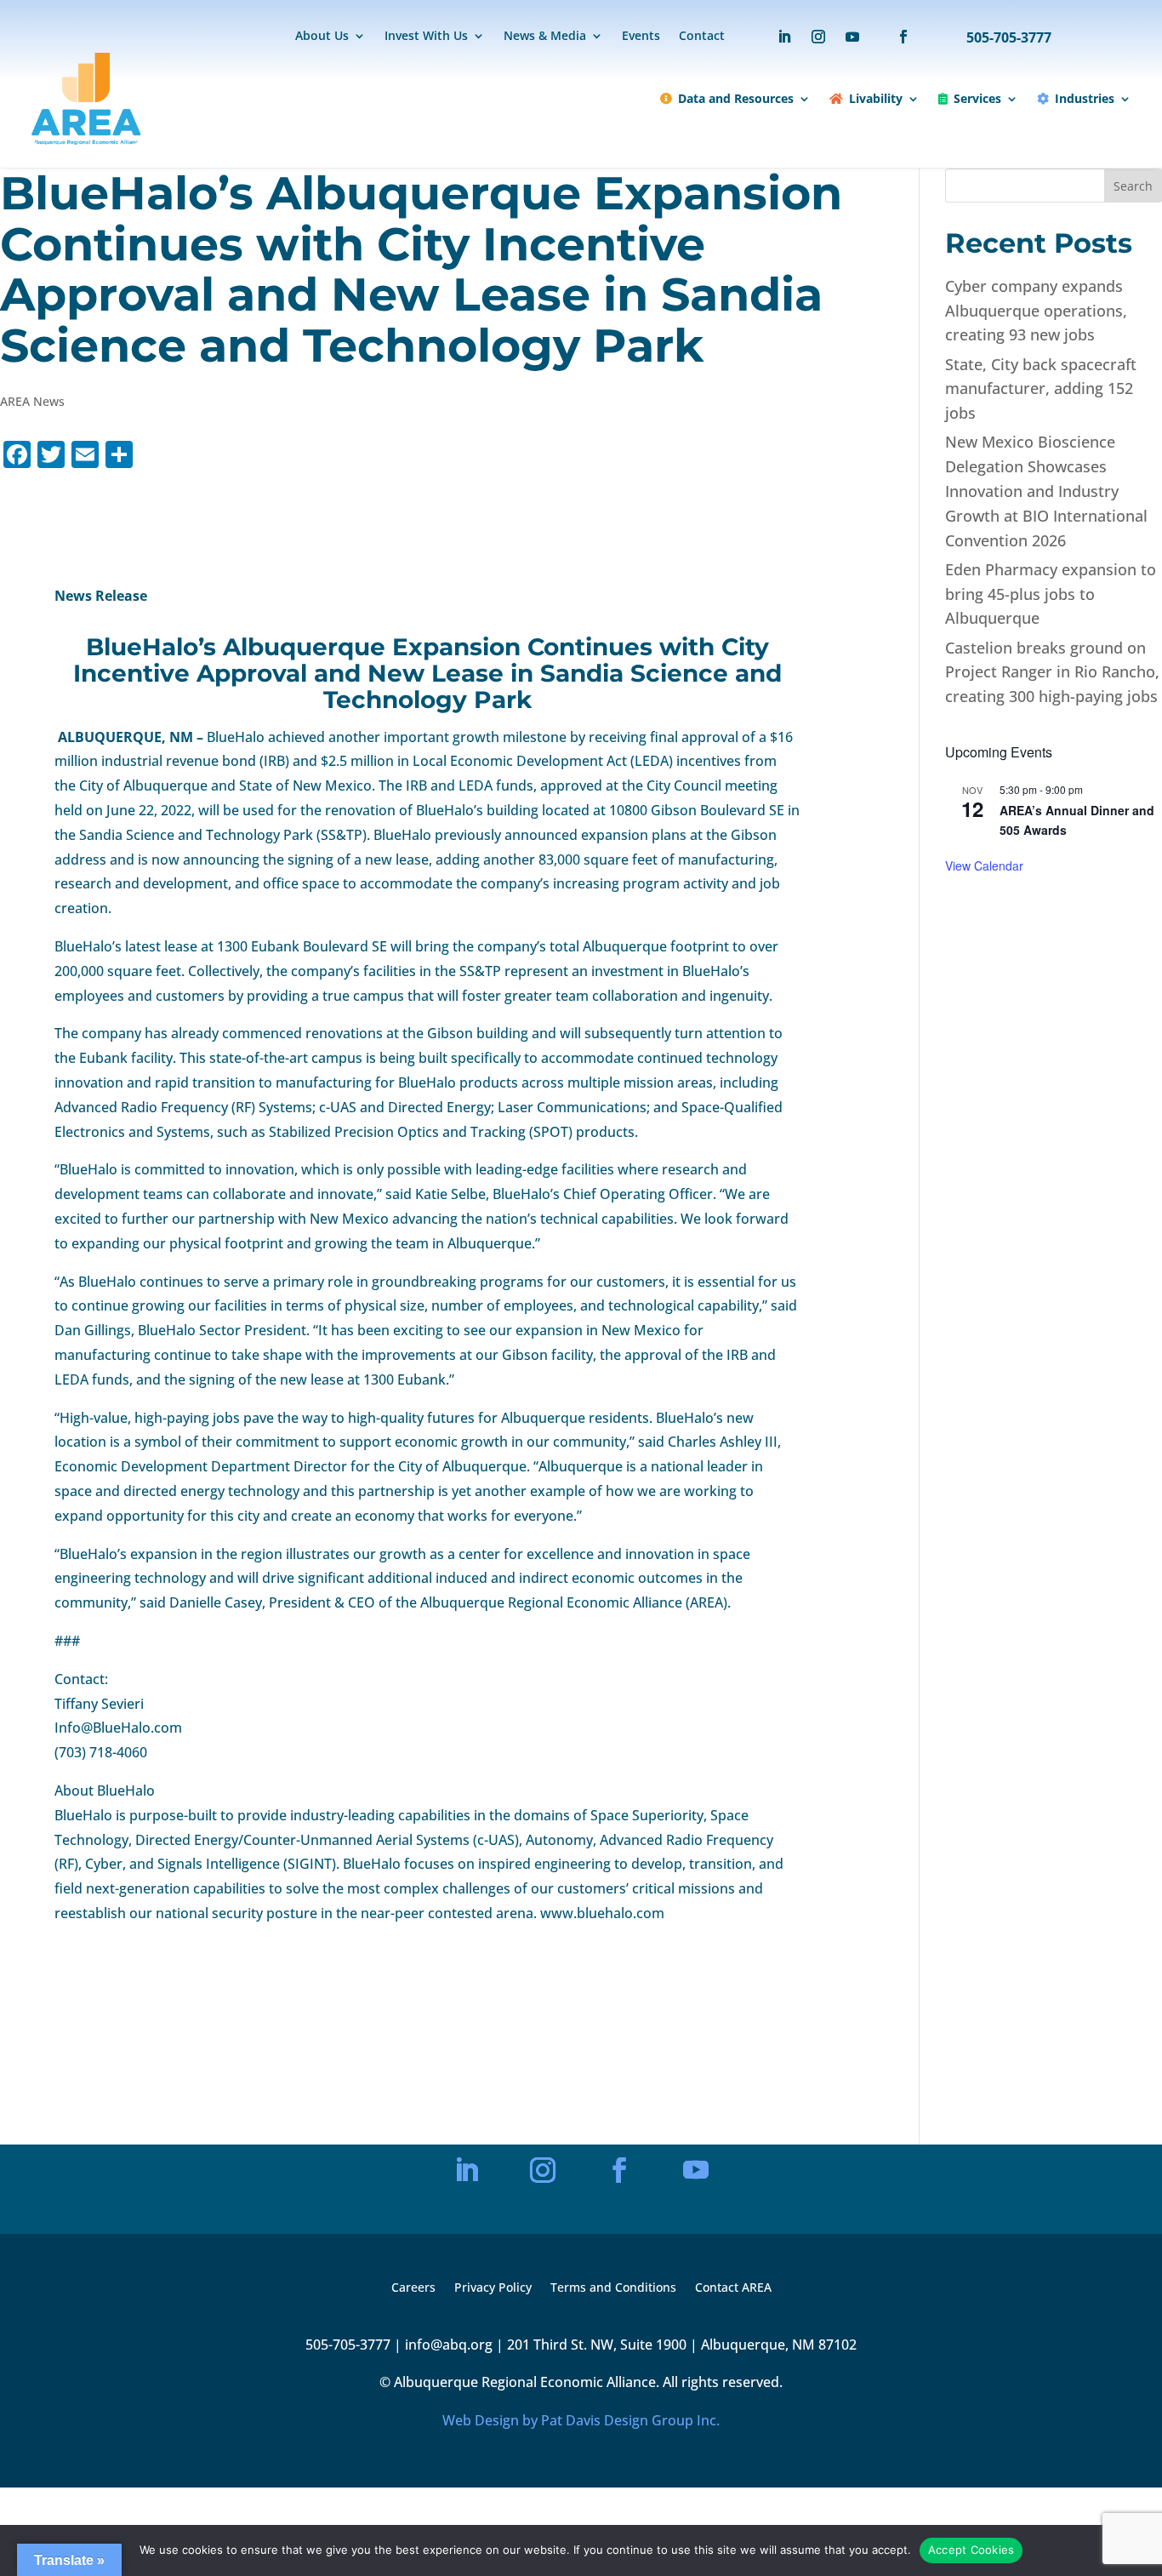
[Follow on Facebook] (895, 37)
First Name (435, 2136)
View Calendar (984, 865)
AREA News (32, 401)
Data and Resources (736, 98)
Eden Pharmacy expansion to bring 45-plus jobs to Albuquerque (1051, 594)
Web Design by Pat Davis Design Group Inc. (581, 2420)
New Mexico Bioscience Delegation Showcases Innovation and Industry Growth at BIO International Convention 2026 (1046, 491)
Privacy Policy (493, 2288)
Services (977, 98)
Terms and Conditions (613, 2288)
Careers (413, 2288)
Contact (702, 37)
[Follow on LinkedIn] (784, 37)
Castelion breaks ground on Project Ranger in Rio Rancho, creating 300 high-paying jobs (1052, 672)
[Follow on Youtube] (852, 37)
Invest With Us (426, 37)
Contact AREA (733, 2288)
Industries (1085, 98)
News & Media (545, 37)
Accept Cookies (971, 2550)
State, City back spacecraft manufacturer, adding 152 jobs (1041, 389)
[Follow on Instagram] (818, 37)
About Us (322, 37)
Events (641, 37)
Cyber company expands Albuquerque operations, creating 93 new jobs (1036, 311)
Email (423, 2078)
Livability (876, 98)
